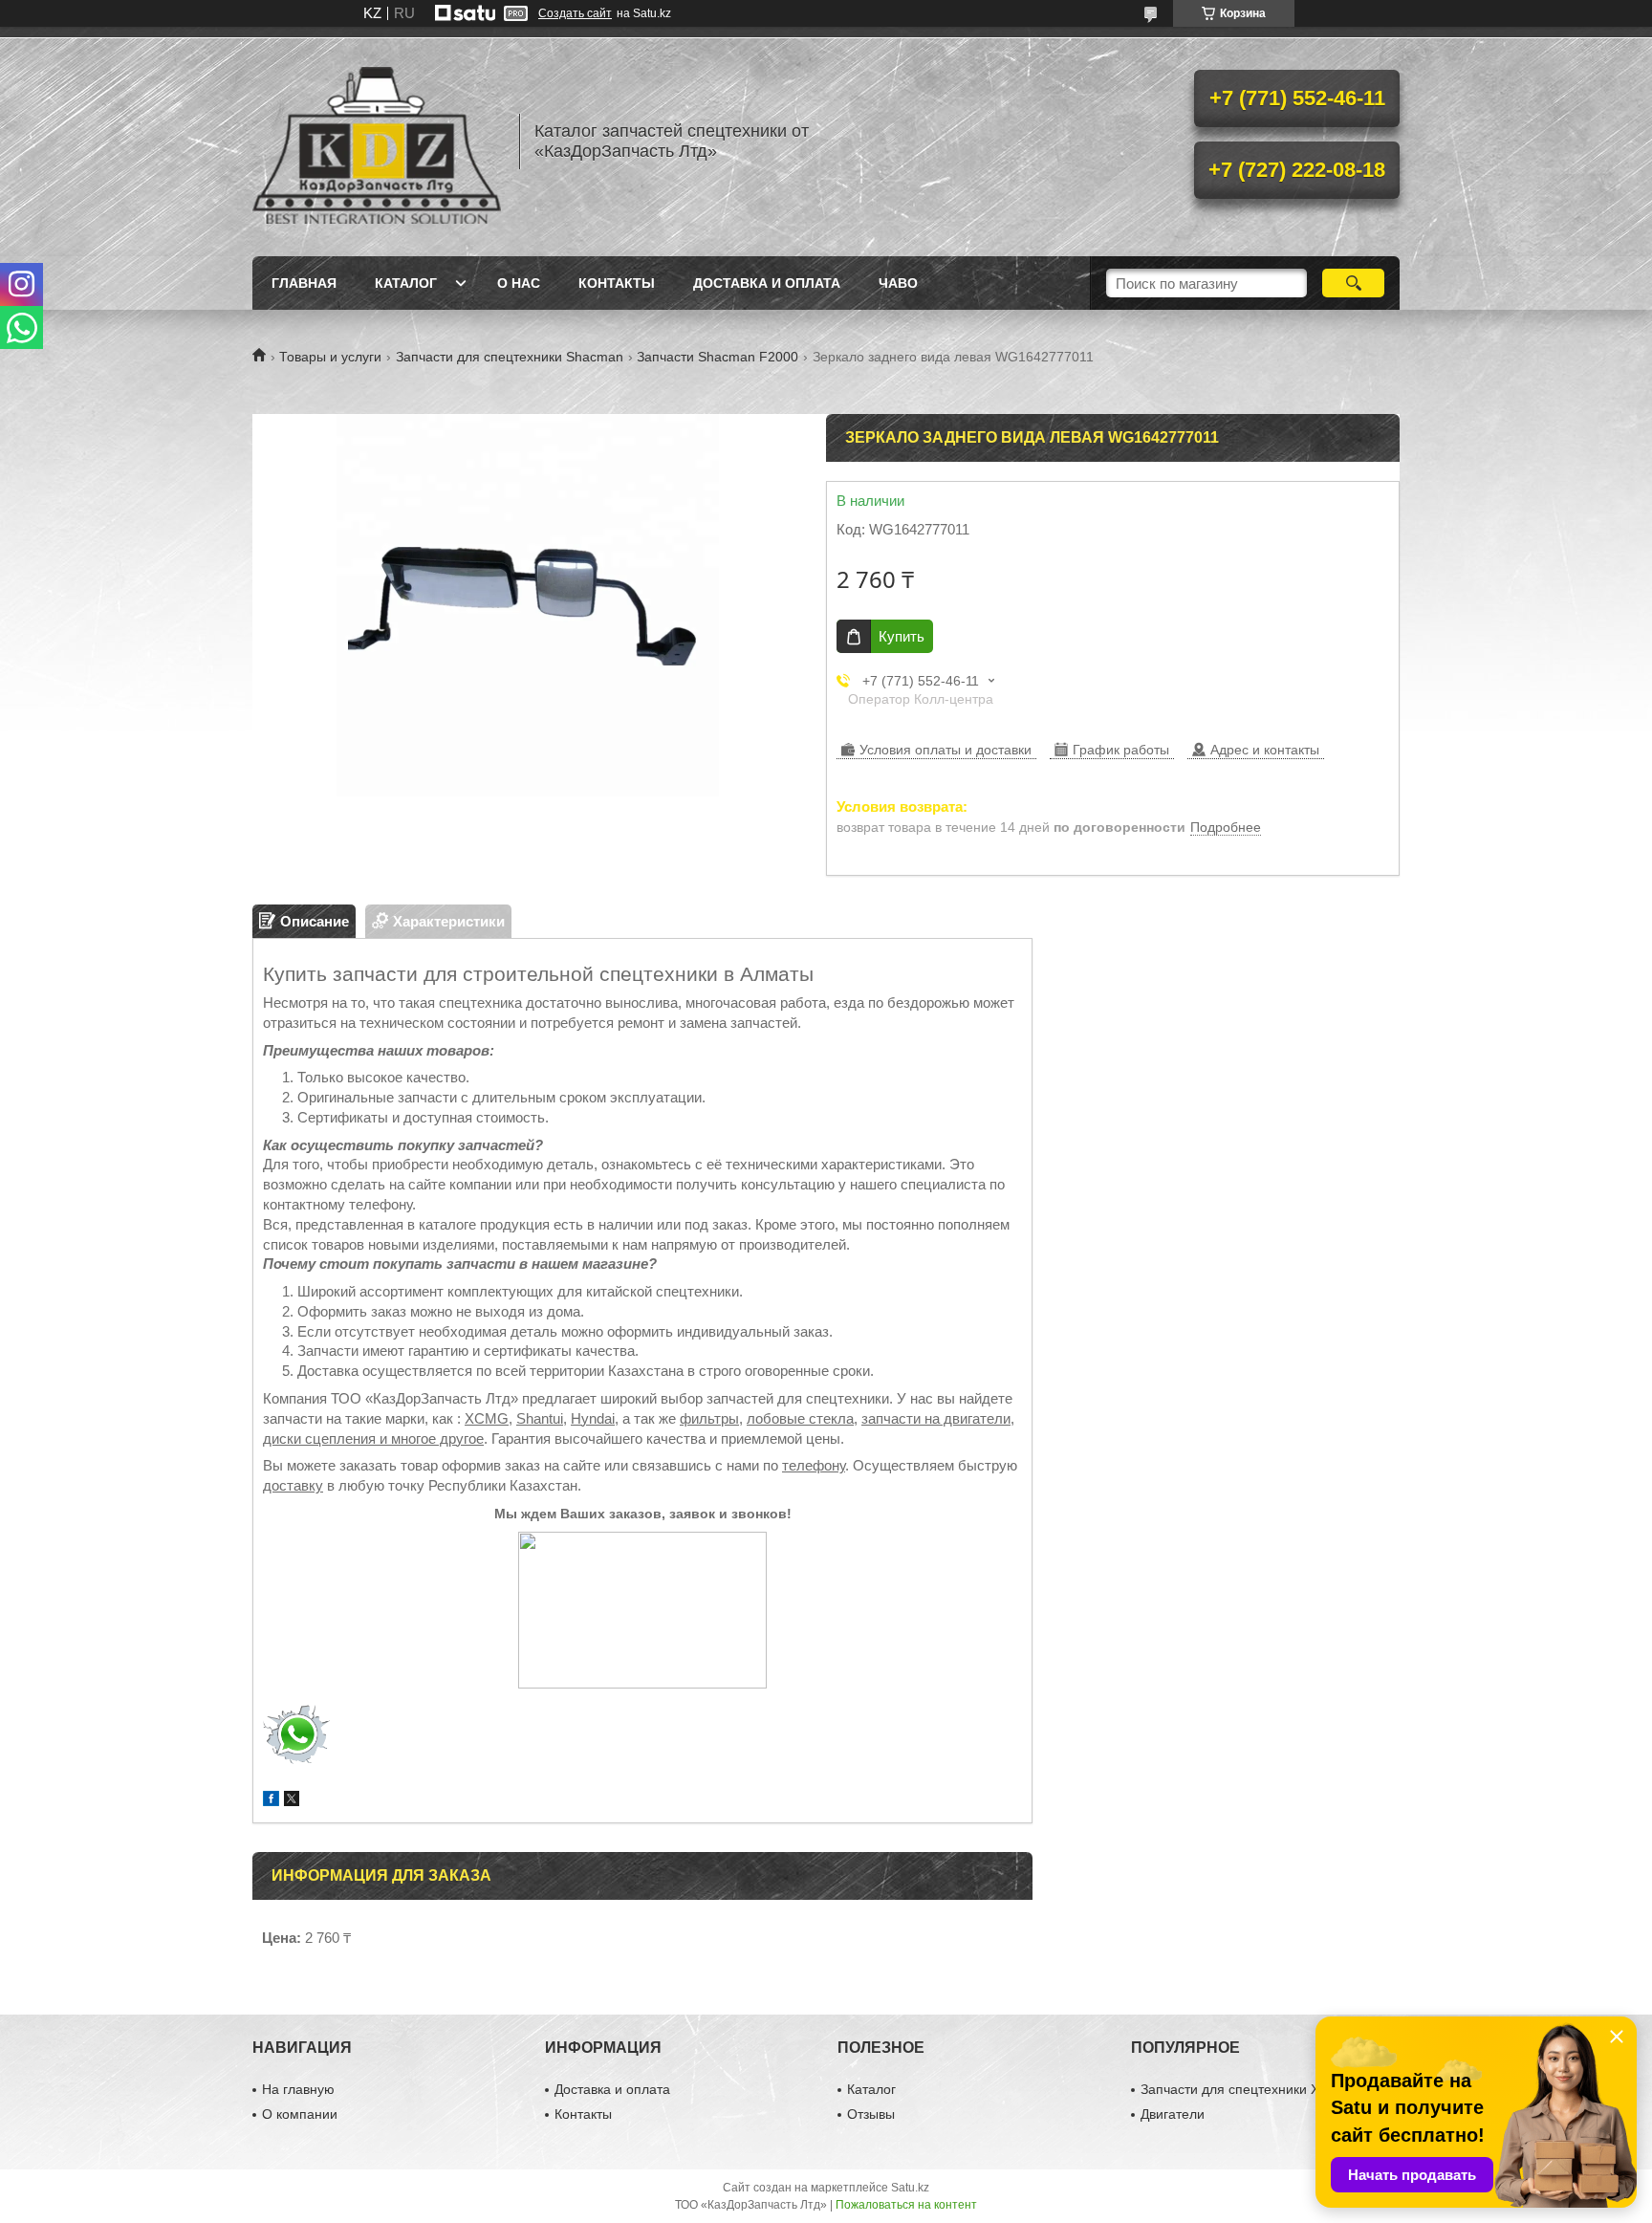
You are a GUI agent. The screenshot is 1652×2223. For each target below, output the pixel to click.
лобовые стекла (800, 1418)
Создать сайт (575, 13)
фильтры (709, 1418)
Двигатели (1173, 2114)
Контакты (617, 283)
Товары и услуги (330, 357)
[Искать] (1353, 283)
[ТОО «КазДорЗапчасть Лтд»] (377, 142)
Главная (304, 283)
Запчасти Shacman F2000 (717, 357)
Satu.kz (910, 2188)
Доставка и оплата (767, 283)
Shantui (540, 1418)
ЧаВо (898, 283)
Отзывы (871, 2114)
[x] (292, 1801)
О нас (519, 283)
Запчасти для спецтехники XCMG (1246, 2089)
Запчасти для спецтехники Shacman (510, 357)
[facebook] (271, 1801)
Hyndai (593, 1418)
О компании (300, 2114)
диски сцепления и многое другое (373, 1438)
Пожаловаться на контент (906, 2205)
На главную (298, 2089)
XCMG (487, 1418)
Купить (902, 636)
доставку (293, 1485)
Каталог (406, 283)
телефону (814, 1465)
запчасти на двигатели (936, 1418)
